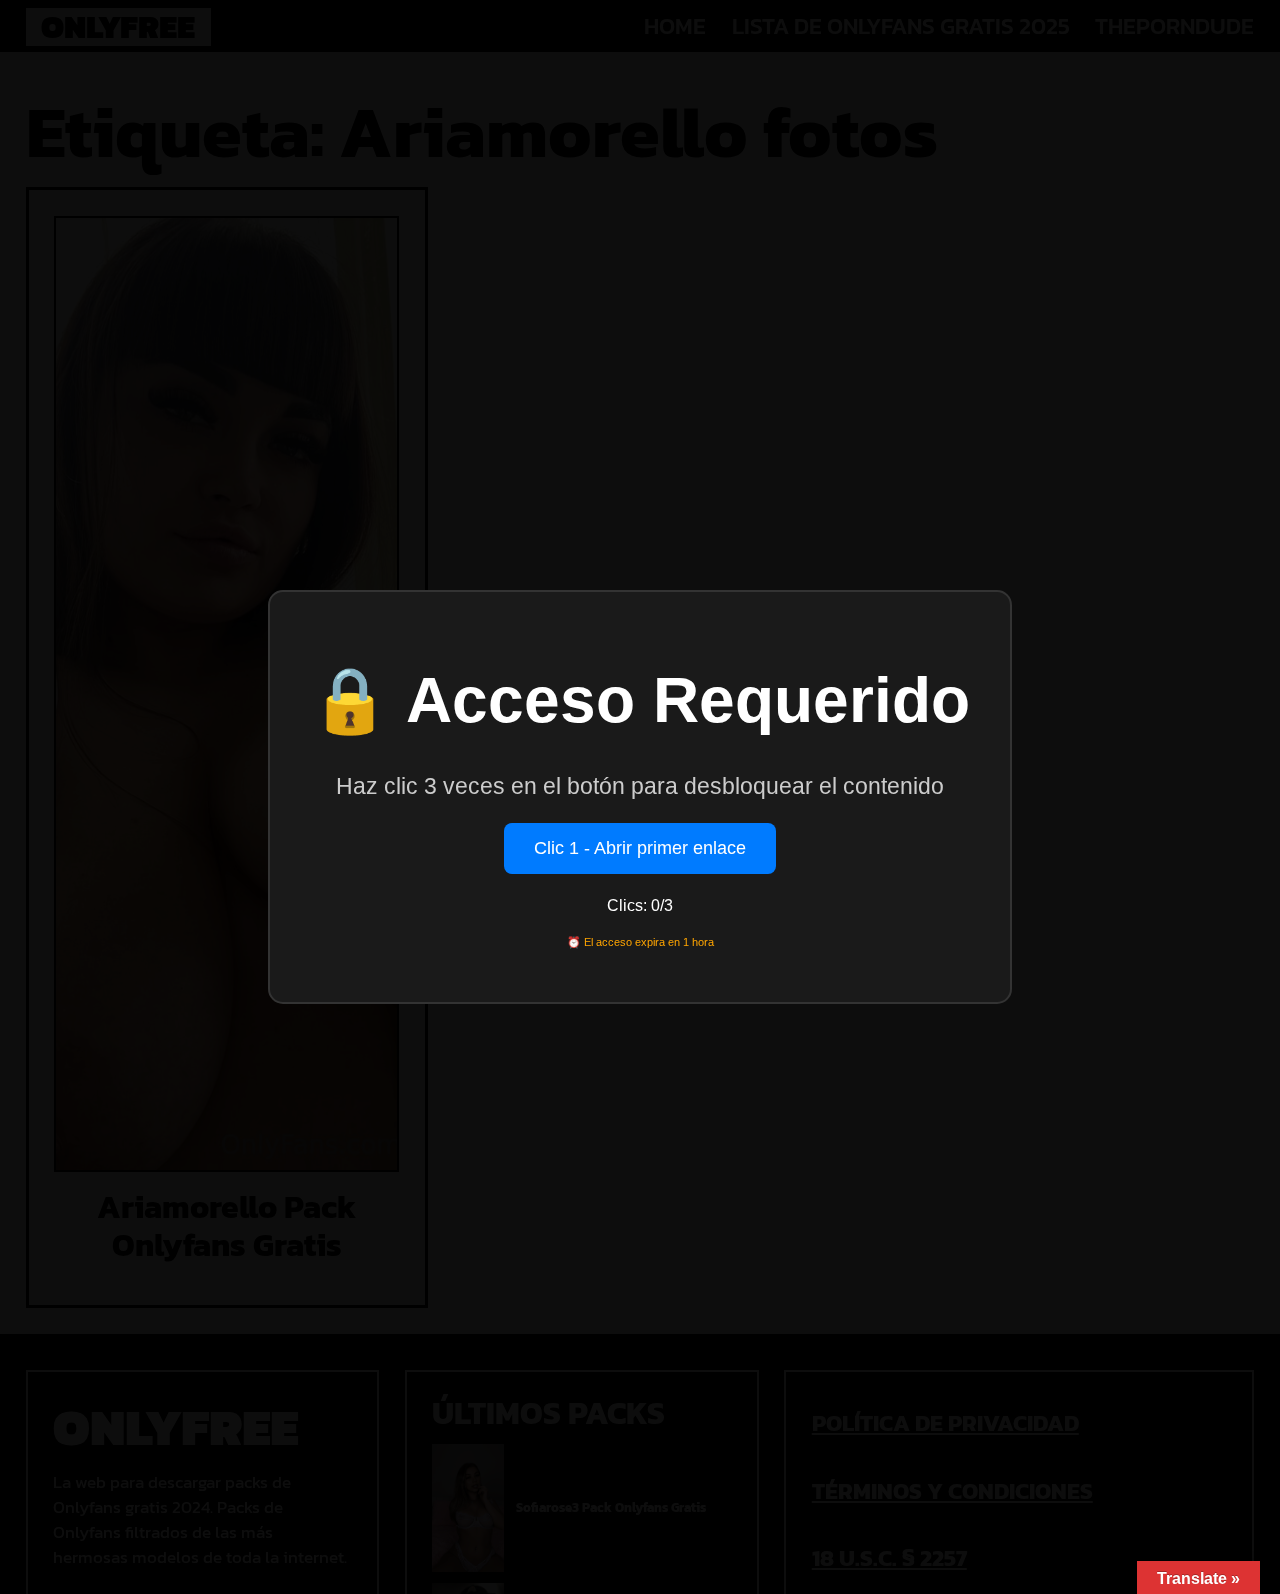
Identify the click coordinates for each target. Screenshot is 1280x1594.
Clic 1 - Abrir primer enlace (640, 848)
